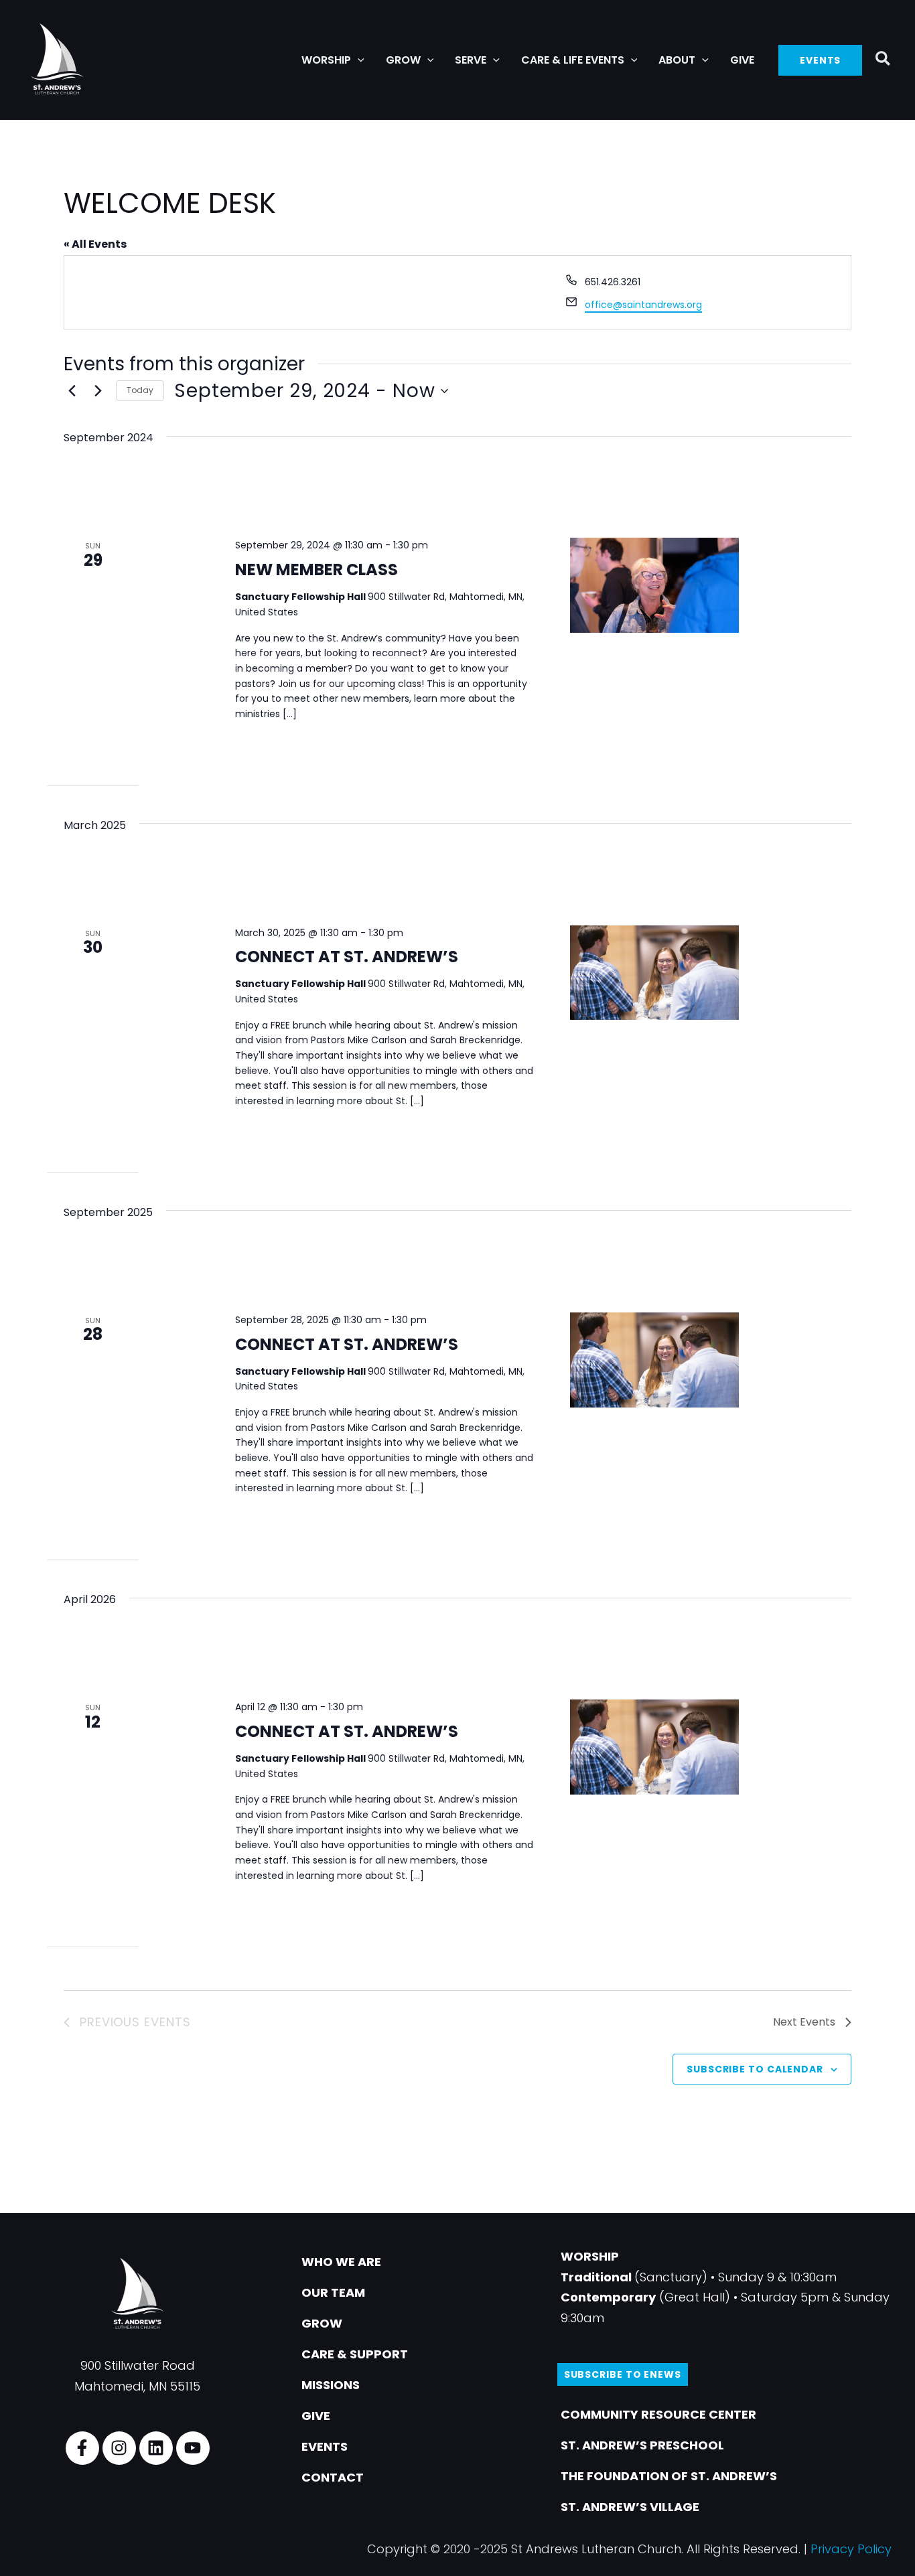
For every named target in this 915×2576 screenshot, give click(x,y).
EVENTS (325, 2446)
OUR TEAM (333, 2292)
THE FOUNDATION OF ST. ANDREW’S (669, 2476)
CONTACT (333, 2477)
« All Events (95, 244)
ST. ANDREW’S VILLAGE (630, 2507)
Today (140, 390)
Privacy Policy (851, 2549)
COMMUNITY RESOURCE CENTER (658, 2414)
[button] (358, 60)
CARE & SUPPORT (355, 2354)
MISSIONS (331, 2385)
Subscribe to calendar (755, 2069)
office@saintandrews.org (643, 305)
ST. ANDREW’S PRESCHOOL (642, 2445)
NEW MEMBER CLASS (316, 570)
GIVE (316, 2416)
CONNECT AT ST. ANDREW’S (347, 957)
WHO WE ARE (341, 2262)
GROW (322, 2323)
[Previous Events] (72, 391)
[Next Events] (98, 391)
